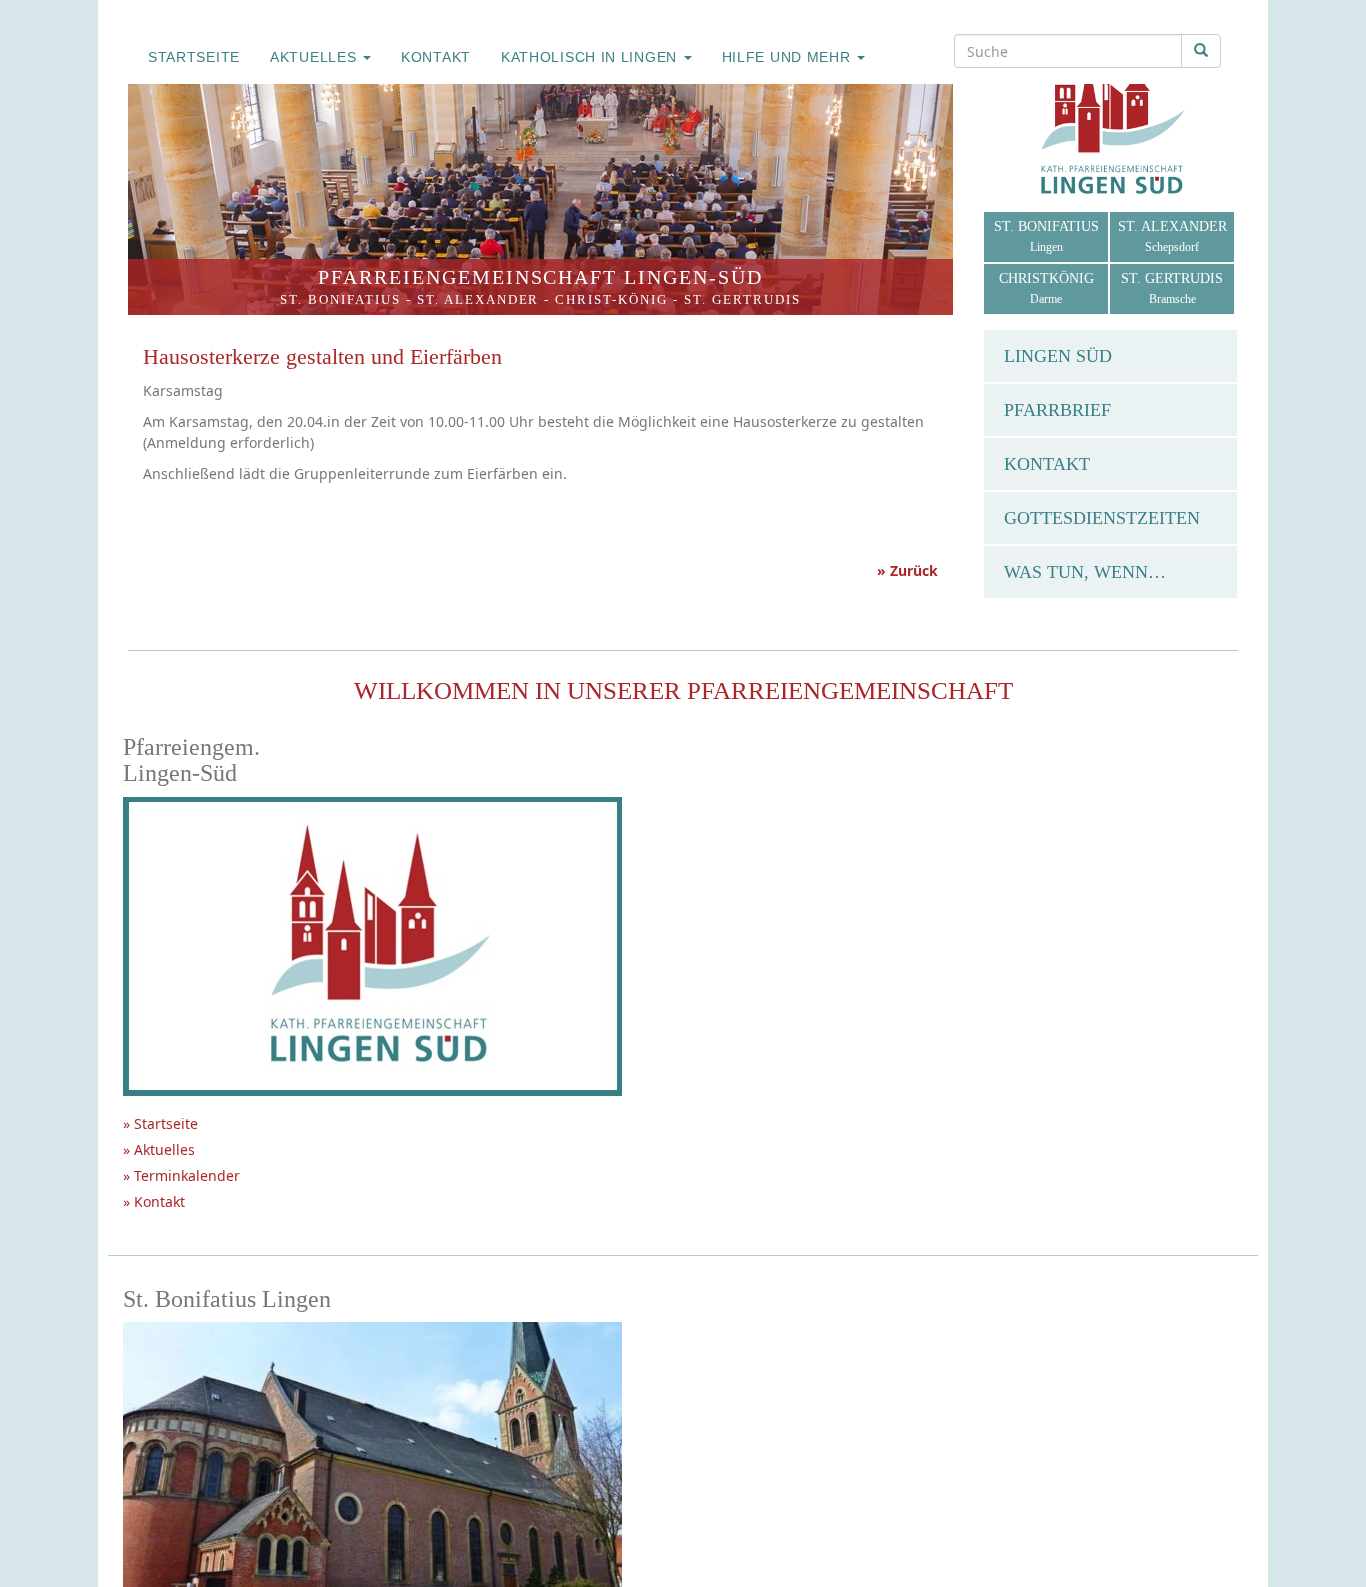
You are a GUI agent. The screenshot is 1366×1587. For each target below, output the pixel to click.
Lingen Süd (1058, 356)
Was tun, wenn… (1085, 572)
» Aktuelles (159, 1149)
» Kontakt (154, 1201)
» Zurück (907, 570)
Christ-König (611, 299)
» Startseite (160, 1123)
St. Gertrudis (742, 299)
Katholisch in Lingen (591, 57)
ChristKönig (1046, 288)
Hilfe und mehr (789, 57)
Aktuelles (315, 57)
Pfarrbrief (1057, 410)
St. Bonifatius (340, 299)
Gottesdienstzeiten (1102, 518)
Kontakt (436, 57)
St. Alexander (478, 299)
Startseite (194, 57)
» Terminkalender (181, 1175)
